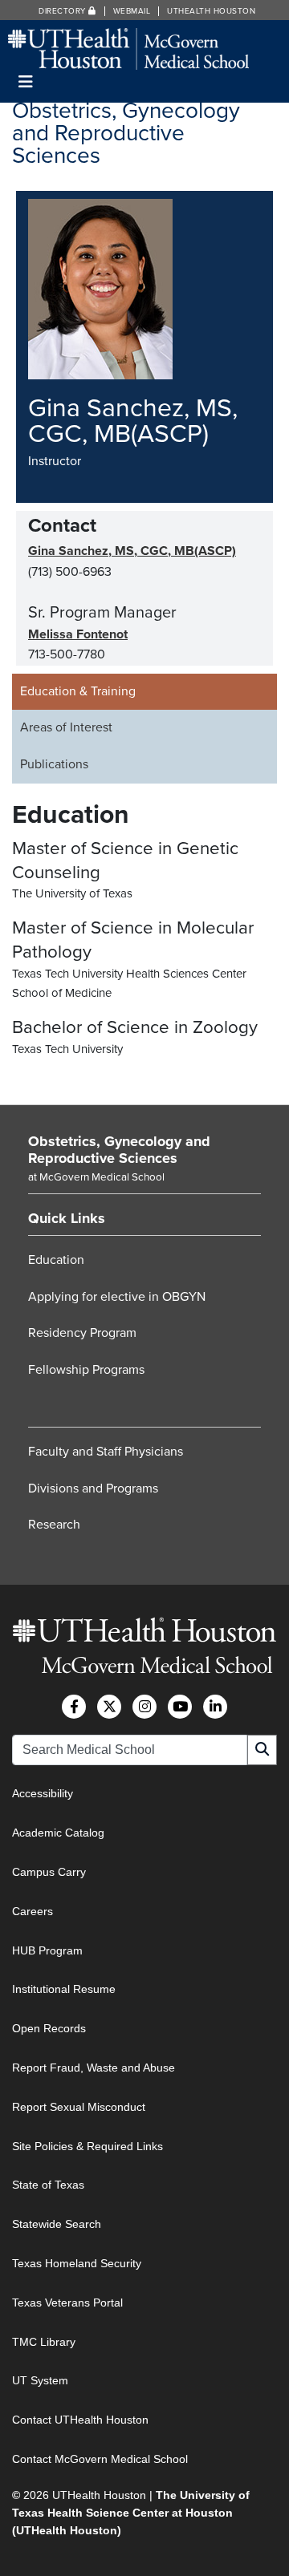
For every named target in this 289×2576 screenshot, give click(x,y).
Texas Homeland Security (77, 2263)
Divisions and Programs (93, 1488)
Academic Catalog (58, 1833)
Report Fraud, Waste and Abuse (94, 2068)
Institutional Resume (64, 1989)
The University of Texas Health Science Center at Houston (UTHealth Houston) (131, 2513)
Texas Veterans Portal (67, 2303)
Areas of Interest (66, 727)
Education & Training (78, 691)
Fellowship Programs (86, 1370)
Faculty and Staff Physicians (106, 1452)
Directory (63, 11)
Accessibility (43, 1793)
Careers (33, 1911)
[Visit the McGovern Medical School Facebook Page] (74, 1707)
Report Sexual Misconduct (79, 2107)
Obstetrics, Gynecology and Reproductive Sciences (119, 1150)
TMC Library (44, 2342)
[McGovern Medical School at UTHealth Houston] (128, 48)
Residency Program (82, 1333)
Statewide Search (57, 2224)
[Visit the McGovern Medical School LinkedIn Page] (215, 1707)
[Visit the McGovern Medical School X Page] (109, 1707)
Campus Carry (49, 1872)
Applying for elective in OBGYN (117, 1297)
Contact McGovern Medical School (100, 2459)
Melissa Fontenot (78, 634)
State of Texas (48, 2185)
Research (54, 1525)
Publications (54, 764)
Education (56, 1260)
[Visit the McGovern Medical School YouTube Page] (180, 1707)
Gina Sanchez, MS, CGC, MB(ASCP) (132, 551)
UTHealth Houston (211, 11)
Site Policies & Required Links (88, 2146)
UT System (40, 2380)
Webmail (132, 11)
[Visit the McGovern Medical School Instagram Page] (144, 1707)
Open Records (49, 2028)
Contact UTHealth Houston (80, 2420)
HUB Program (47, 1950)
